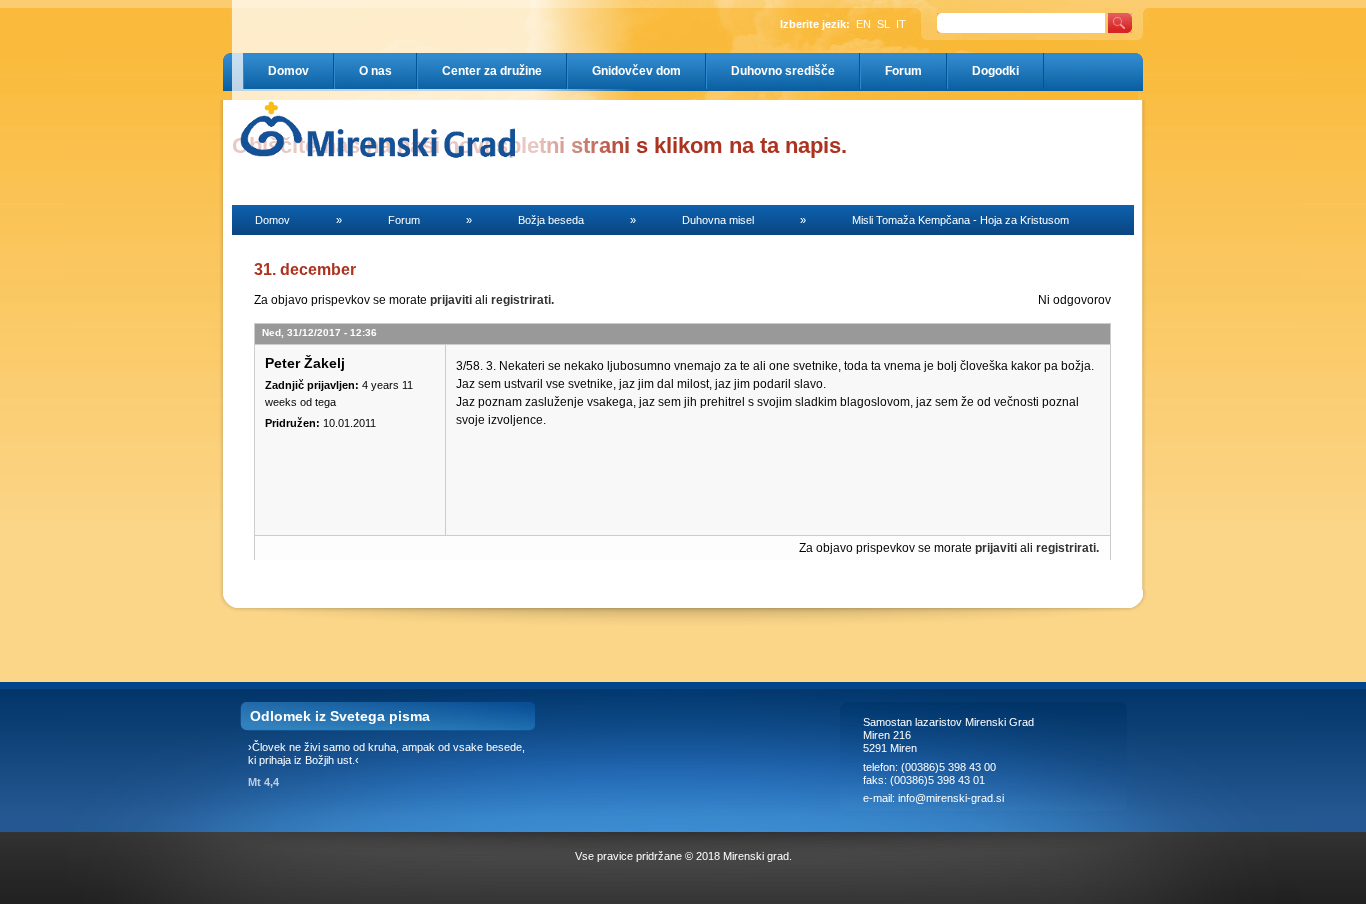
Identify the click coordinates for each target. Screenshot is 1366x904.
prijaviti (451, 300)
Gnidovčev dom (636, 71)
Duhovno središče (783, 71)
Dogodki (995, 71)
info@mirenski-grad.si (952, 798)
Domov (288, 71)
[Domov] (337, 129)
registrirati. (522, 300)
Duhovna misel (718, 220)
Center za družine (492, 71)
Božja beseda (551, 220)
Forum (903, 71)
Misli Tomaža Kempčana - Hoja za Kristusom (960, 220)
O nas (375, 71)
